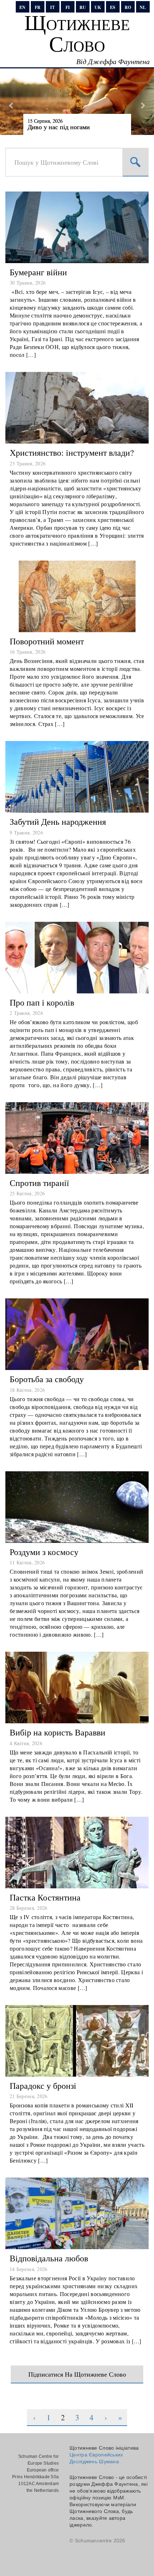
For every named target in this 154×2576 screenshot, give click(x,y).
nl (143, 7)
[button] (12, 102)
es (113, 7)
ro (128, 7)
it (52, 7)
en (22, 7)
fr (38, 7)
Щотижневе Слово (77, 33)
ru (83, 7)
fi (68, 7)
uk (98, 7)
